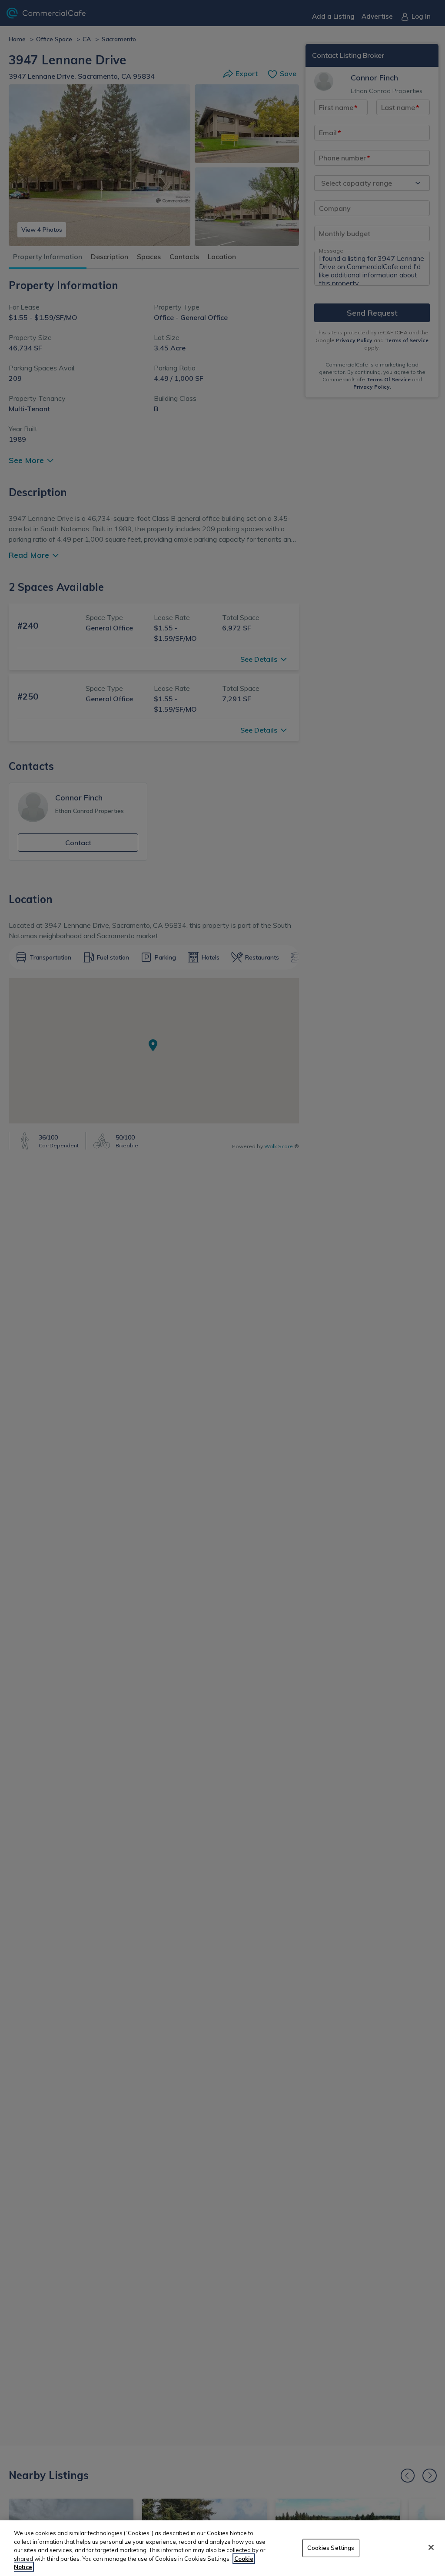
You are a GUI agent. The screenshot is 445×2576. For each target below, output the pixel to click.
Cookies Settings (331, 2548)
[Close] (431, 2547)
